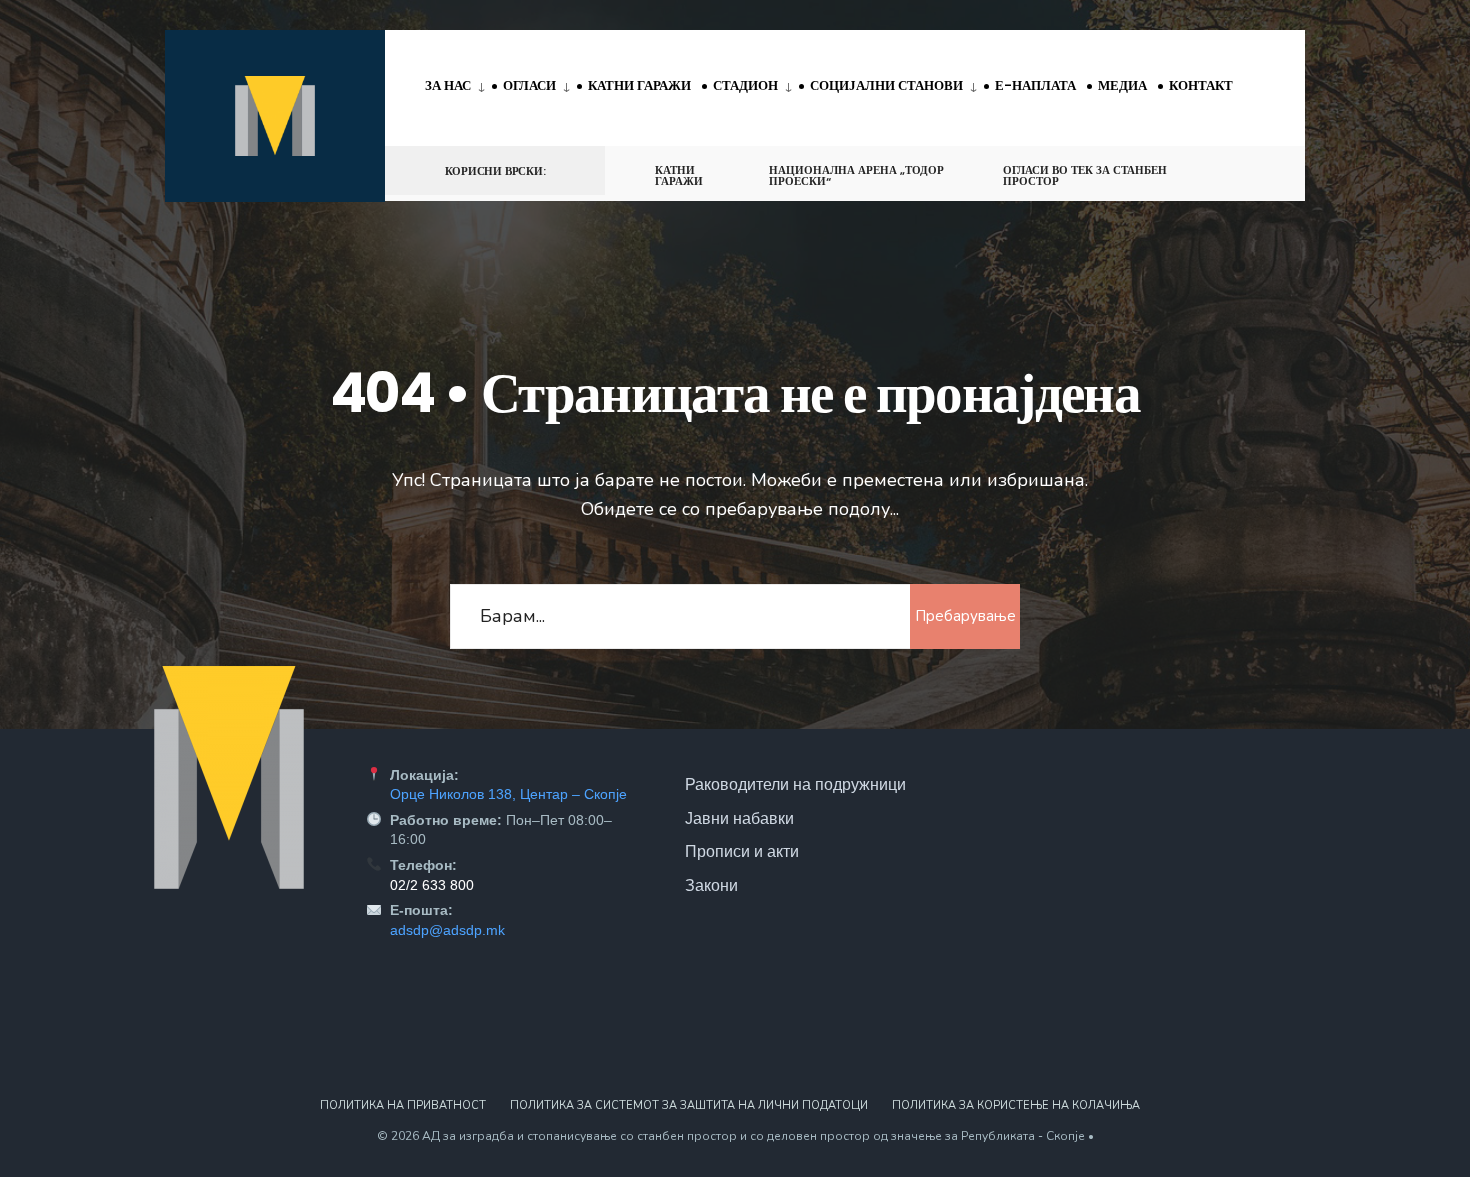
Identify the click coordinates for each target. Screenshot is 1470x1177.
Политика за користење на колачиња (1016, 1105)
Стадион (745, 85)
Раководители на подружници (795, 784)
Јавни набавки (739, 818)
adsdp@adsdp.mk (447, 930)
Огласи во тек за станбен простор (1085, 175)
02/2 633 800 (432, 885)
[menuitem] (458, 87)
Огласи (529, 85)
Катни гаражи (639, 85)
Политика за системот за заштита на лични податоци (689, 1105)
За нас (448, 85)
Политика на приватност (403, 1105)
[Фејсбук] (1221, 169)
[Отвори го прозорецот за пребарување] (1257, 169)
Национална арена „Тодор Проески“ (856, 175)
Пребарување (965, 616)
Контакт (1201, 85)
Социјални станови (886, 85)
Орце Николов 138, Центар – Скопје (508, 794)
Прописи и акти (742, 851)
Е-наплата (1035, 85)
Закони (711, 885)
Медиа (1122, 85)
